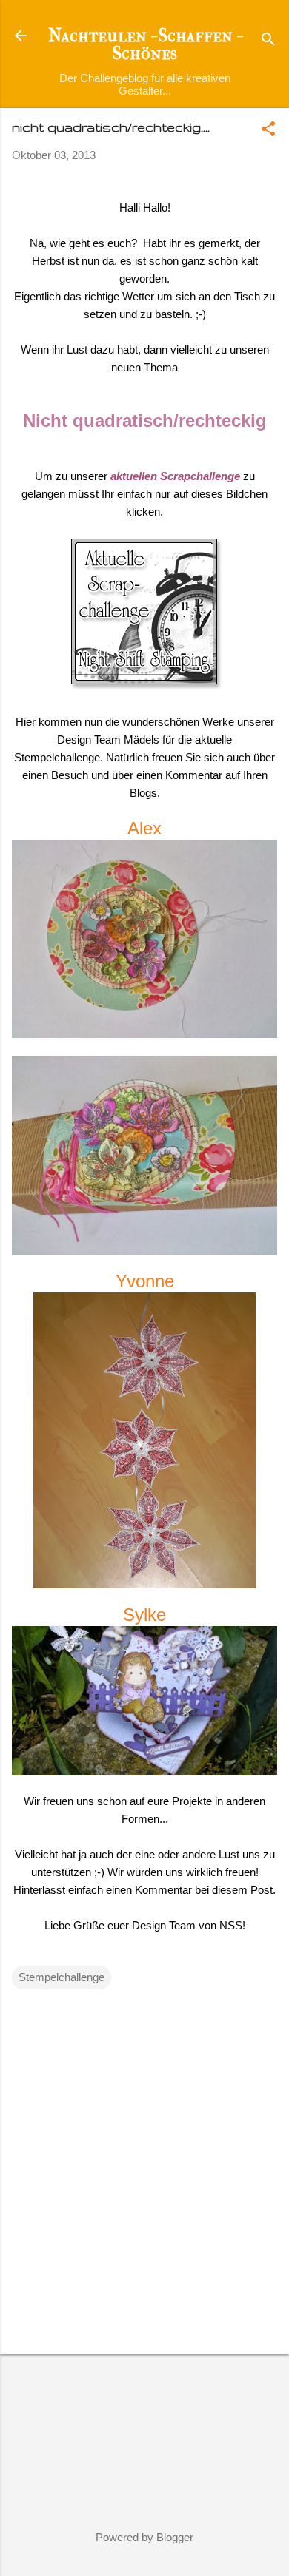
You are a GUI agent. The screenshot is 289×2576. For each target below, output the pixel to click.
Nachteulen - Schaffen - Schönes (144, 44)
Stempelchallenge (62, 1977)
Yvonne (145, 1281)
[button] (268, 130)
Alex (144, 828)
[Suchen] (268, 40)
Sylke (144, 1615)
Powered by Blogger (144, 2537)
